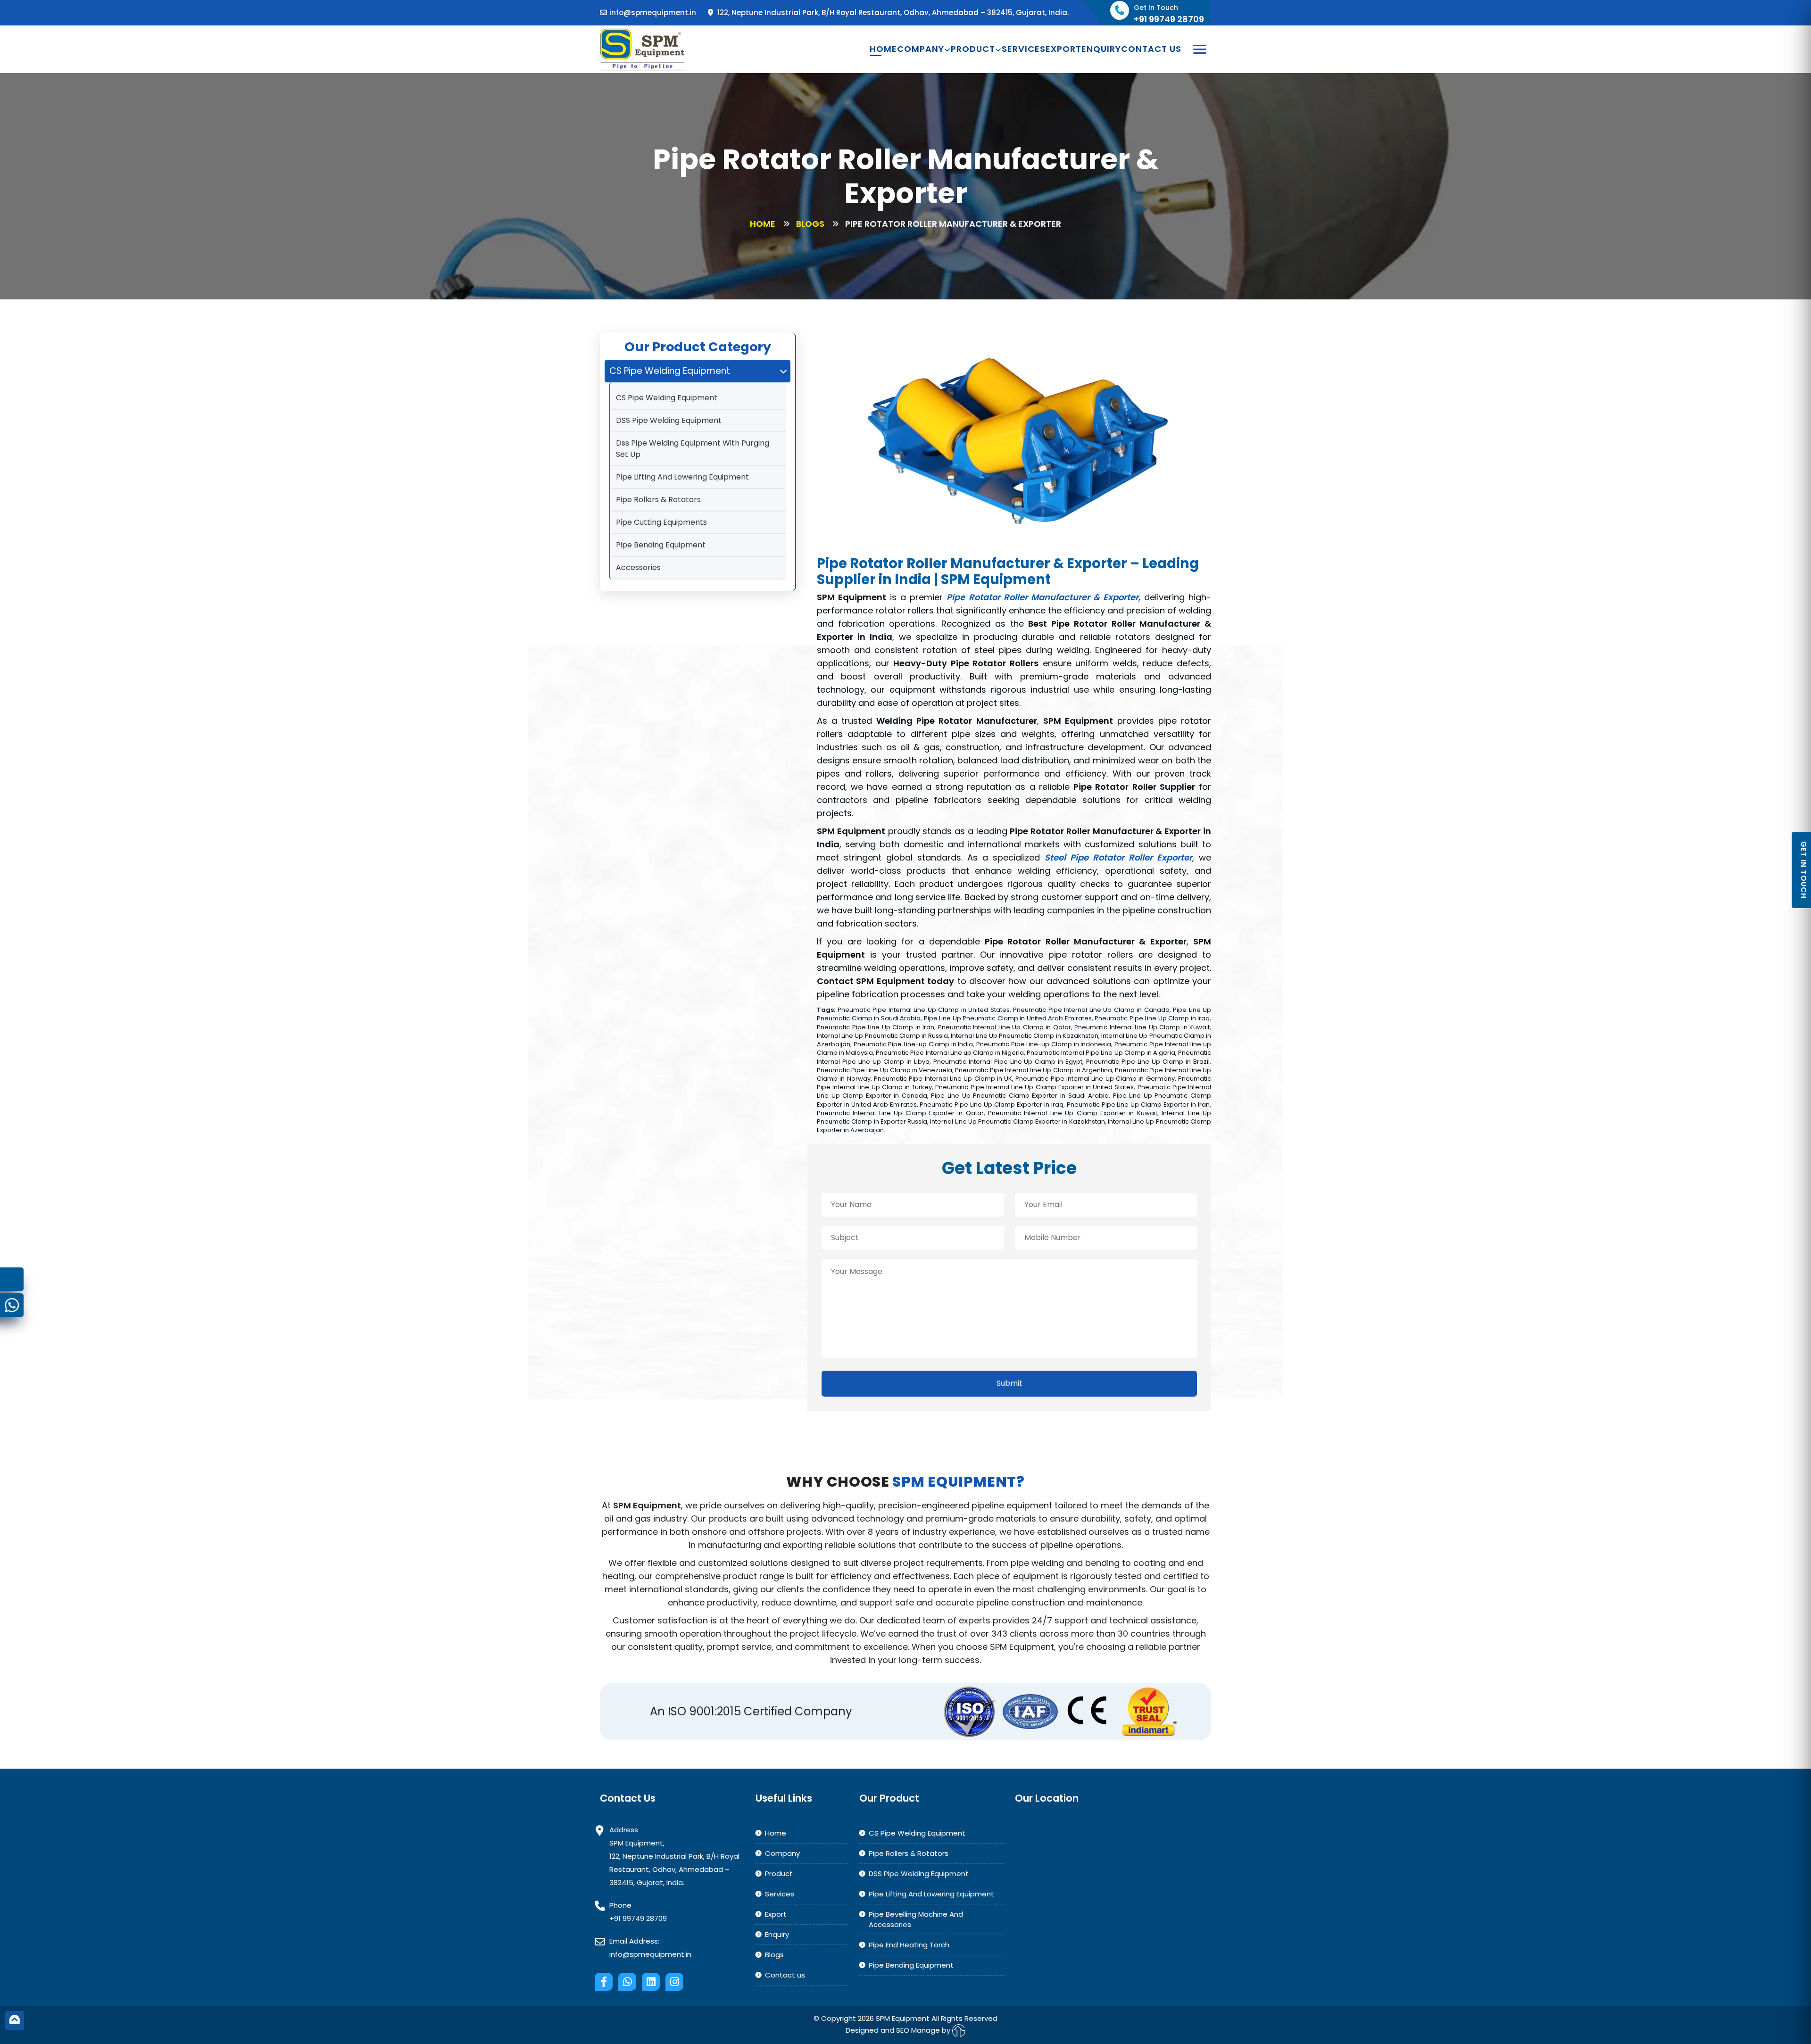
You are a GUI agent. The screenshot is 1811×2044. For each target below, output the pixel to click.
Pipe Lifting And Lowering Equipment (682, 477)
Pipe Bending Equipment (661, 545)
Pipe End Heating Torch (909, 1945)
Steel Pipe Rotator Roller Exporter (1118, 857)
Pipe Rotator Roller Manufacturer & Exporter (1042, 597)
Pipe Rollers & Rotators (658, 500)
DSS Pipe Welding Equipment (669, 420)
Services (1024, 49)
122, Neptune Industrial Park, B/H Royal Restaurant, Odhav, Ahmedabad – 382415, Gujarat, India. (892, 12)
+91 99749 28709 (638, 1918)
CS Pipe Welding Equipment (667, 398)
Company (921, 49)
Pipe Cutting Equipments (661, 522)
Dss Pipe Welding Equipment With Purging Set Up (693, 449)
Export (1063, 49)
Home (883, 49)
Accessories (638, 567)
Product (973, 49)
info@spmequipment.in (653, 12)
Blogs (810, 224)
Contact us (1151, 49)
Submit (1009, 1383)
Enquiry (1101, 49)
